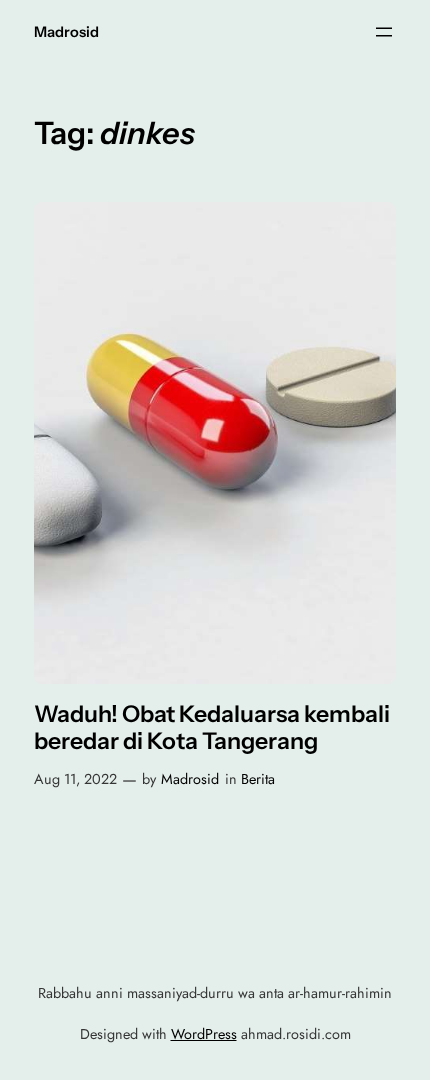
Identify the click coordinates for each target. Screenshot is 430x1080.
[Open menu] (384, 32)
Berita (258, 779)
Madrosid (66, 32)
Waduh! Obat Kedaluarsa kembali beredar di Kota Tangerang (212, 728)
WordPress (204, 1034)
